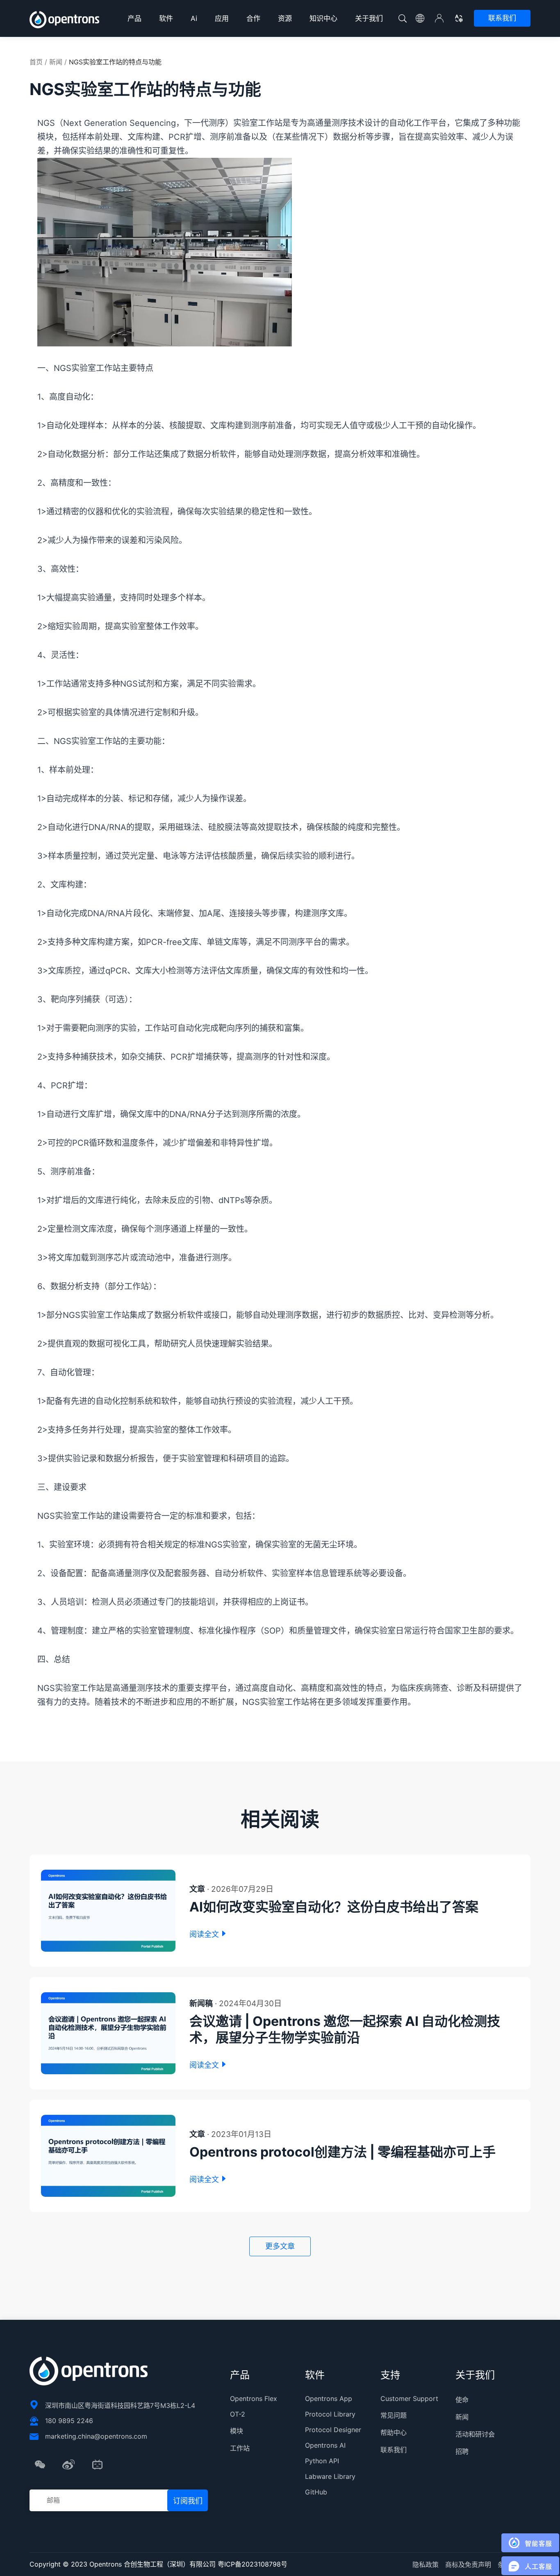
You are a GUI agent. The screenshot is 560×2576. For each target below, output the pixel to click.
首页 (36, 62)
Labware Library (330, 2476)
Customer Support (409, 2399)
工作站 (240, 2448)
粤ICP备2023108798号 (253, 2564)
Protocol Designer (333, 2430)
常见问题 (394, 2415)
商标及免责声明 (468, 2565)
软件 (166, 18)
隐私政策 (426, 2565)
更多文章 (280, 2246)
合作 (253, 18)
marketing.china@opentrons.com (96, 2436)
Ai (194, 18)
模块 (237, 2431)
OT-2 (238, 2414)
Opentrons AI (325, 2445)
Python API (322, 2461)
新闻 (56, 62)
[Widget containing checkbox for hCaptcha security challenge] (132, 1362)
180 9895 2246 (69, 2421)
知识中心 (323, 18)
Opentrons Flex (254, 2399)
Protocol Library (330, 2414)
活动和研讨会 (475, 2434)
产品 (134, 18)
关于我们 (369, 18)
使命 (462, 2400)
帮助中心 (394, 2433)
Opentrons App (329, 2399)
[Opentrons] (65, 20)
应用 (222, 18)
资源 (285, 18)
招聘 (462, 2451)
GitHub (316, 2492)
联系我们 (502, 18)
